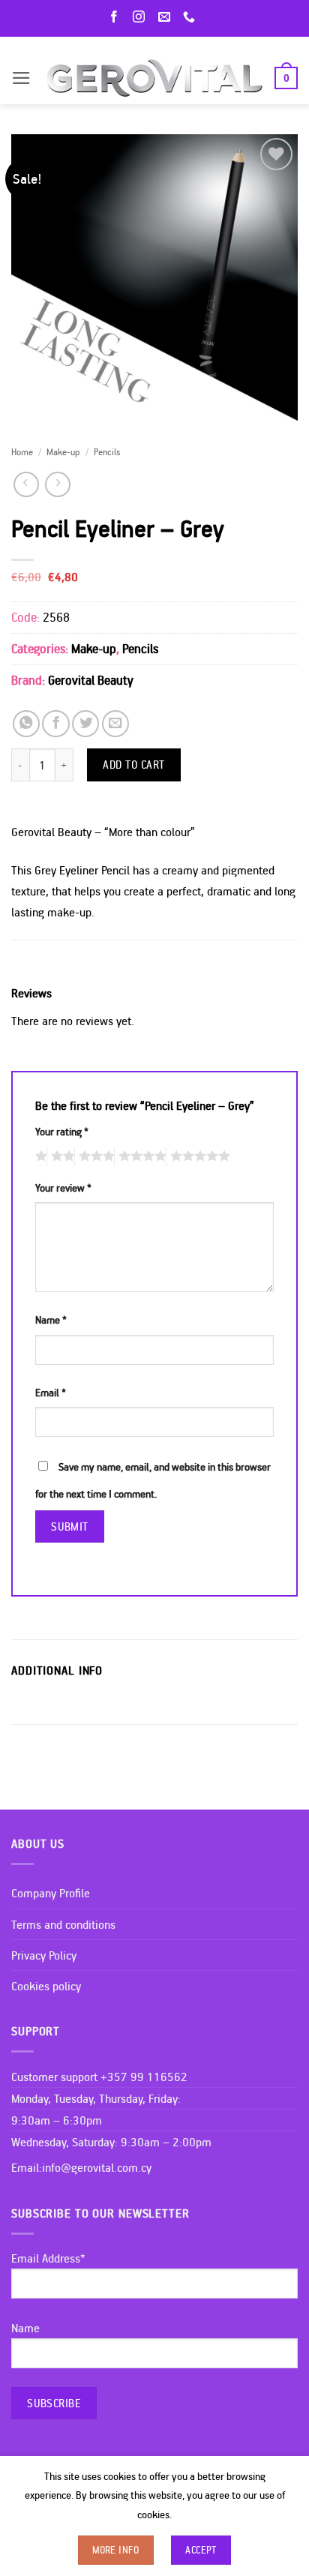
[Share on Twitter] (85, 724)
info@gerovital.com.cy (97, 2167)
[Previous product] (58, 484)
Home (22, 451)
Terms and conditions (63, 1924)
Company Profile (51, 1893)
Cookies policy (46, 1986)
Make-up (63, 451)
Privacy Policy (44, 1955)
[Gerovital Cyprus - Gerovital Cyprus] (155, 78)
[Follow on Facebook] (117, 18)
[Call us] (192, 18)
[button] (21, 78)
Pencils (107, 451)
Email (51, 1393)
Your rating (62, 1132)
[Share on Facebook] (55, 724)
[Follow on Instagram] (142, 18)
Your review (63, 1188)
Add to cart (134, 764)
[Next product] (26, 484)
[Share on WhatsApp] (26, 724)
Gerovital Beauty (91, 680)
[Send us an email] (167, 18)
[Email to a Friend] (115, 724)
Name (51, 1320)
